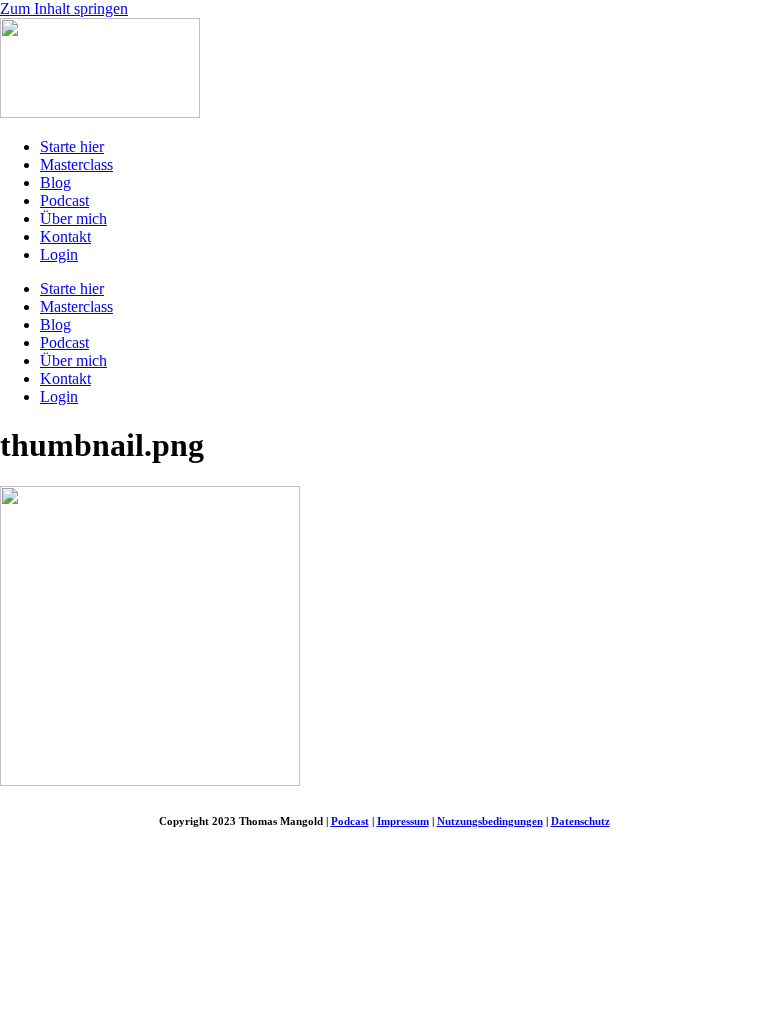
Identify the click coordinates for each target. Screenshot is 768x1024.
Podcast (64, 200)
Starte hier (72, 146)
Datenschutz (580, 821)
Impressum (403, 821)
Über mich (73, 218)
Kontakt (65, 236)
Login (59, 254)
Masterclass (76, 164)
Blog (55, 182)
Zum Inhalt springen (64, 8)
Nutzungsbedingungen (490, 821)
